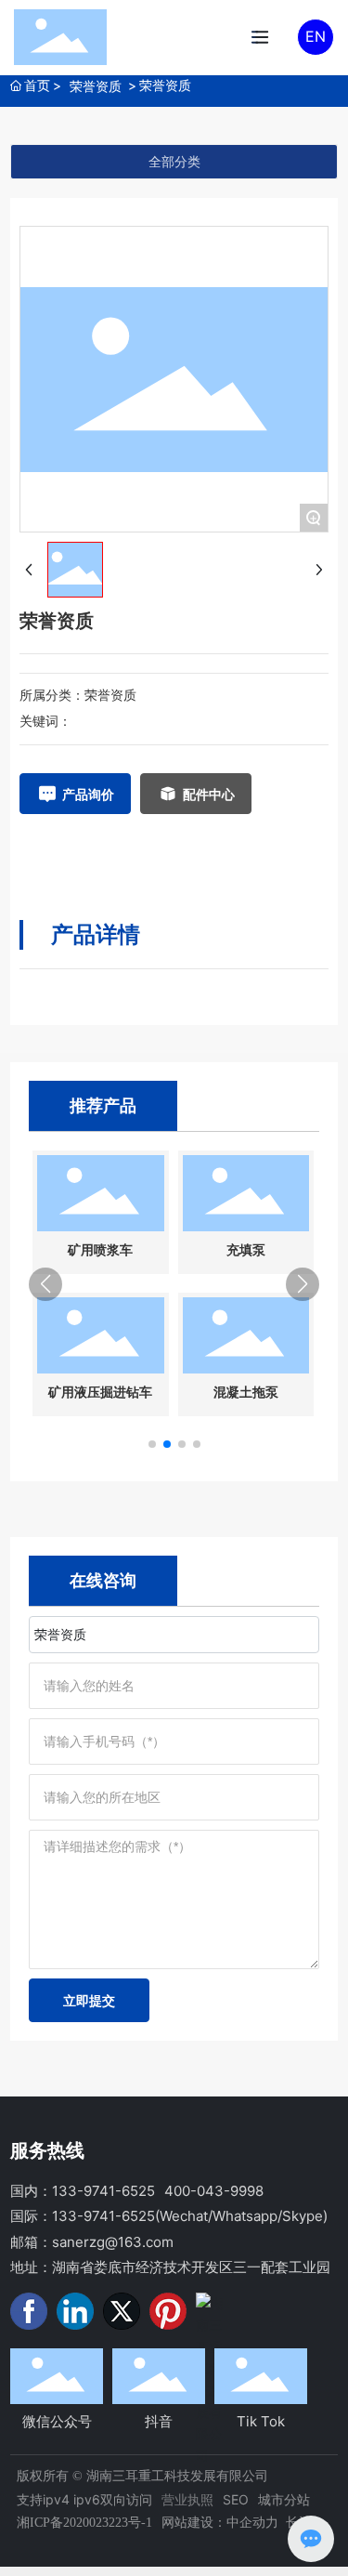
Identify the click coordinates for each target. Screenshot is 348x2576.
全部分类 (174, 162)
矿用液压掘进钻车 (100, 1393)
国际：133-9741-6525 (83, 2216)
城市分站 (284, 2499)
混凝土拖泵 (246, 1393)
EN (316, 36)
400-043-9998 (214, 2191)
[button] (152, 1444)
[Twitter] (122, 2311)
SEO (236, 2499)
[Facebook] (29, 2311)
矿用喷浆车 (100, 1250)
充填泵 (246, 1250)
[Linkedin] (75, 2311)
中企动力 (252, 2522)
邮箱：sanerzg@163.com (92, 2242)
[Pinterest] (168, 2311)
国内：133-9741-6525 (83, 2191)
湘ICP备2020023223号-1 (84, 2523)
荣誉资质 (96, 86)
